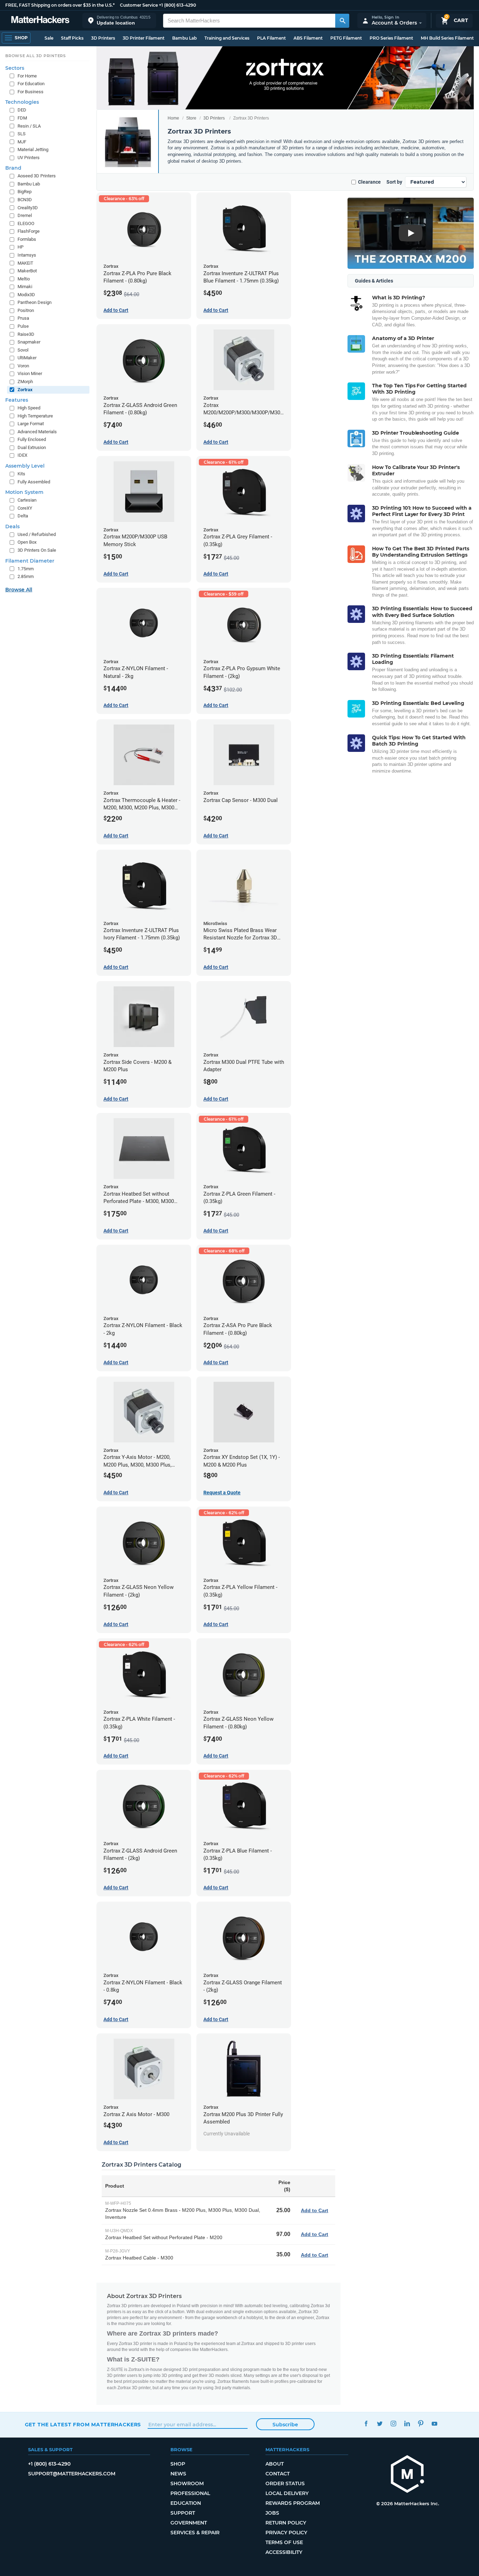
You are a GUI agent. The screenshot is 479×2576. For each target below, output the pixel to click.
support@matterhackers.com (72, 2474)
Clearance (369, 182)
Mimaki (25, 287)
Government (189, 2523)
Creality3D (28, 208)
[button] (119, 21)
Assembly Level (25, 466)
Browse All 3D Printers (36, 56)
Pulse (23, 326)
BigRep (25, 192)
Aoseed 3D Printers (37, 176)
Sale (49, 38)
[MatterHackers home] (40, 21)
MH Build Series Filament (447, 38)
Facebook (366, 2424)
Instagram (394, 2424)
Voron (23, 366)
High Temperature (35, 416)
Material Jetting (33, 149)
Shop (178, 2464)
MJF (22, 142)
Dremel (25, 215)
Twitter (380, 2424)
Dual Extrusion (32, 447)
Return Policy (286, 2523)
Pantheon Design (35, 302)
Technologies (22, 102)
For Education (31, 84)
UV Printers (29, 158)
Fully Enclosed (32, 439)
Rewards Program (293, 2503)
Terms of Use (284, 2542)
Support (183, 2513)
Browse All (19, 590)
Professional (190, 2493)
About (275, 2464)
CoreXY (25, 508)
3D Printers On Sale (37, 550)
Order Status (285, 2483)
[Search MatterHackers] (342, 21)
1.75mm (26, 569)
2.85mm (26, 576)
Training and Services (227, 38)
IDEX (22, 455)
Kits (21, 474)
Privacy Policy (286, 2533)
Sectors (15, 68)
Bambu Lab (184, 38)
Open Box (27, 542)
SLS (22, 134)
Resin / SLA (29, 126)
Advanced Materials (37, 432)
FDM (22, 118)
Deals (12, 526)
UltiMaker (27, 358)
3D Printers (103, 38)
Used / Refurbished (37, 534)
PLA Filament (271, 38)
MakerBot (27, 271)
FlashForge (29, 231)
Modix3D (26, 295)
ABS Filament (308, 38)
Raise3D (26, 334)
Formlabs (27, 239)
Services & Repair (195, 2533)
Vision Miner (30, 373)
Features (17, 400)
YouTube (435, 2424)
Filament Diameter (30, 561)
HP (21, 247)
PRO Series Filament (391, 38)
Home (173, 118)
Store (191, 118)
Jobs (272, 2513)
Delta (23, 516)
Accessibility (284, 2552)
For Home (27, 76)
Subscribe (285, 2425)
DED (22, 110)
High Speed (29, 408)
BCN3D (25, 200)
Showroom (187, 2483)
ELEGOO (26, 223)
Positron (26, 310)
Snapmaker (29, 342)
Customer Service (139, 5)
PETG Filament (346, 38)
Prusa (23, 318)
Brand (13, 168)
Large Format (31, 424)
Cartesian (27, 500)
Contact (278, 2474)
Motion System (24, 492)
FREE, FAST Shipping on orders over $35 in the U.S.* (60, 5)
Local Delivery (287, 2493)
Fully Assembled (34, 482)
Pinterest (421, 2424)
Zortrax (25, 390)
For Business (31, 92)
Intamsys (27, 255)
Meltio (24, 279)
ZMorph (25, 382)
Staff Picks (72, 38)
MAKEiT (25, 263)
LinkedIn (407, 2424)
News (178, 2474)
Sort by (394, 182)
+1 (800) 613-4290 (177, 5)
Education (186, 2503)
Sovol (23, 350)
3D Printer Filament (144, 38)
